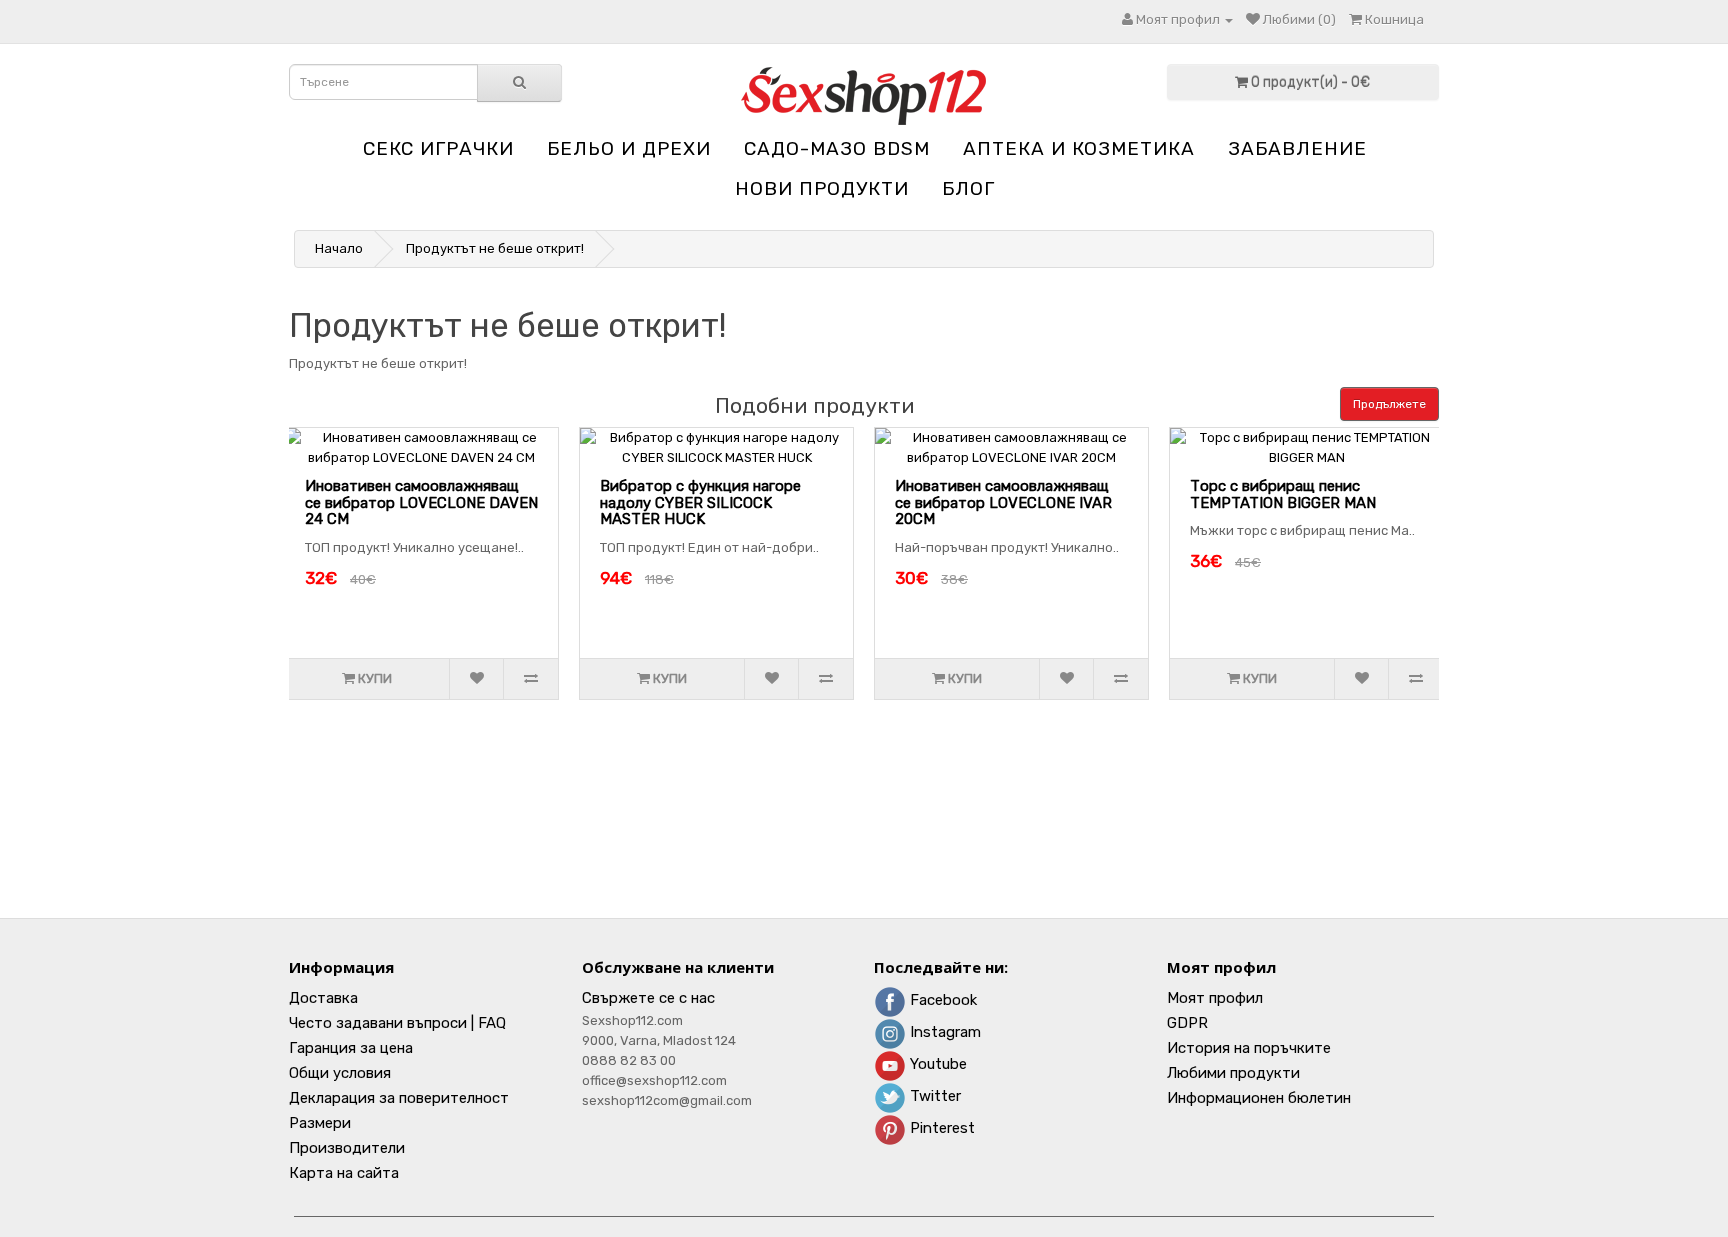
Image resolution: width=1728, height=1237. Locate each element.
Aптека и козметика (1079, 148)
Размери (320, 1123)
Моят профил (1215, 998)
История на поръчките (1249, 1048)
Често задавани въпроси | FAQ (397, 1023)
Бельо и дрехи (629, 148)
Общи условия (340, 1073)
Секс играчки (438, 148)
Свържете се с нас (648, 998)
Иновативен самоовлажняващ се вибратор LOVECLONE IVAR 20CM (1003, 502)
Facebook (941, 1000)
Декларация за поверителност (399, 1098)
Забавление (1297, 148)
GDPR (1187, 1023)
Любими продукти (1233, 1073)
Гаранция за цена (351, 1048)
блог (968, 188)
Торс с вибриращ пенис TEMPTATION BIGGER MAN (1283, 494)
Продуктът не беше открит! (495, 248)
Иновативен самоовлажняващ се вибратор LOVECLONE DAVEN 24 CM (421, 502)
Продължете (1389, 404)
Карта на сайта (344, 1173)
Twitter (933, 1096)
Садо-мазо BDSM (837, 148)
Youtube (936, 1064)
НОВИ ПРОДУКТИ (822, 188)
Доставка (323, 998)
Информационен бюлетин (1259, 1098)
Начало (339, 248)
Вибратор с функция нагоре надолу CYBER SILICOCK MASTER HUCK (700, 502)
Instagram (943, 1032)
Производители (347, 1148)
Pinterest (940, 1128)
